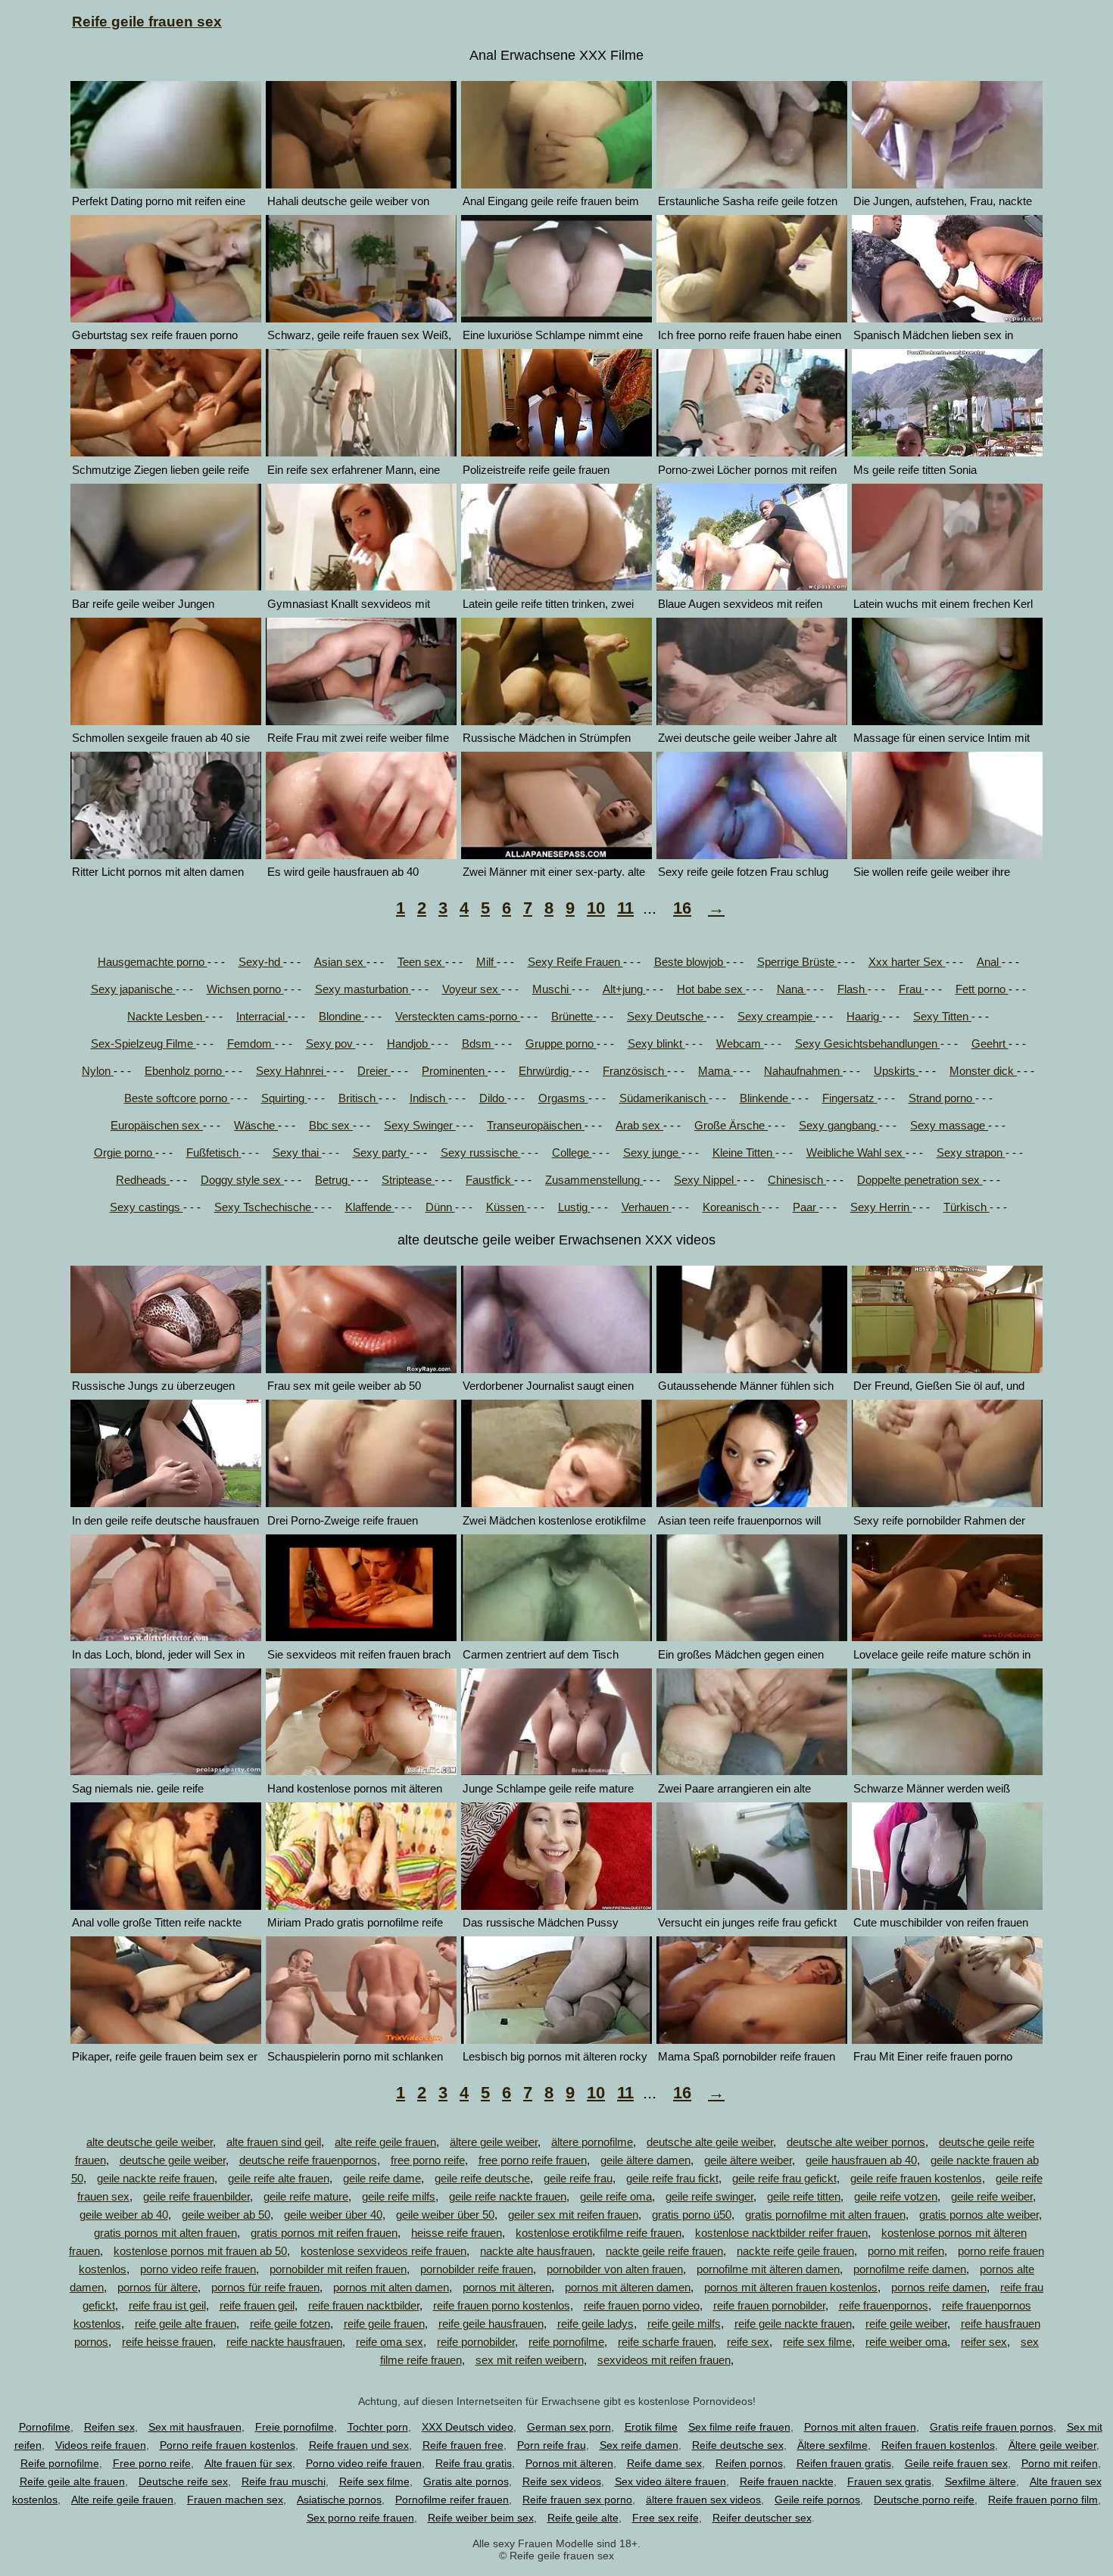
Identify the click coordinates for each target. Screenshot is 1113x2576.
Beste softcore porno (177, 1098)
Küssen (507, 1207)
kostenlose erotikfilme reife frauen (599, 2233)
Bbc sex (331, 1125)
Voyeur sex (472, 989)
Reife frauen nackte (787, 2481)
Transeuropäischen (536, 1125)
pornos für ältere (157, 2287)
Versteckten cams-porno (458, 1016)
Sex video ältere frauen (670, 2481)
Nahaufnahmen (803, 1071)
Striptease (408, 1180)
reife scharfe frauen (666, 2342)
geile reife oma (616, 2196)
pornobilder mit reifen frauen (338, 2269)
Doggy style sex (242, 1180)
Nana (792, 989)
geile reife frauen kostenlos (916, 2178)
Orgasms (563, 1098)
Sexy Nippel (705, 1180)
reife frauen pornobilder (769, 2305)
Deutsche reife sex (183, 2481)
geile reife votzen (896, 2196)
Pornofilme (45, 2427)
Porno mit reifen (1060, 2463)
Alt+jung (624, 989)
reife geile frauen (384, 2324)
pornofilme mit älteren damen (768, 2269)
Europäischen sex (157, 1125)
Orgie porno (125, 1153)
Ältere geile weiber (1052, 2445)
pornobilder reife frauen (477, 2269)
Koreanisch (732, 1207)
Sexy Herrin (881, 1207)
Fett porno (982, 989)
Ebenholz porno (185, 1071)
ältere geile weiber (494, 2142)
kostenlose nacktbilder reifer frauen (781, 2233)
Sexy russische (481, 1153)
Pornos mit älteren (569, 2463)
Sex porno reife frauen (360, 2518)
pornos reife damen (939, 2287)
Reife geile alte (583, 2518)
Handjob (409, 1043)
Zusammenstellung (594, 1180)
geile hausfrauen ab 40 (861, 2160)
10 (596, 908)
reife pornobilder (476, 2342)
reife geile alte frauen (185, 2324)
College (572, 1153)
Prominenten (455, 1071)
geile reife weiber (992, 2196)
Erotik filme (651, 2427)
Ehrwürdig (545, 1071)
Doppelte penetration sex (920, 1180)
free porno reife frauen (533, 2160)
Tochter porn (378, 2427)
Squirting (284, 1098)
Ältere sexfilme (832, 2445)
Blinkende (765, 1098)
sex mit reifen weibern (530, 2360)
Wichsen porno (245, 989)
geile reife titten (804, 2196)
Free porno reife (152, 2463)
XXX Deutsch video (468, 2427)
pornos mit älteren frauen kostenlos (791, 2287)
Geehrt (990, 1043)
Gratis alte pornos (466, 2481)
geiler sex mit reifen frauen (573, 2215)
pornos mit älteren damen (628, 2287)
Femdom (251, 1043)
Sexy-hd (261, 962)
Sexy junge (652, 1153)
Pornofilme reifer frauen (452, 2500)
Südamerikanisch (664, 1098)
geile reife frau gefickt (784, 2178)
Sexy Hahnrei (291, 1071)
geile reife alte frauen (279, 2178)
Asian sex (340, 962)
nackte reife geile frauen (795, 2251)
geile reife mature (306, 2196)
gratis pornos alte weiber (979, 2215)
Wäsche (256, 1125)
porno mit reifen (906, 2251)
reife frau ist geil (167, 2305)
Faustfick (490, 1180)
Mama (715, 1071)
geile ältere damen (645, 2160)
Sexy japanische (133, 989)
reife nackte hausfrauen (284, 2342)
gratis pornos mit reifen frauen (324, 2233)
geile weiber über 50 (445, 2215)
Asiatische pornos (339, 2500)
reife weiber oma (906, 2342)
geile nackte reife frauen (156, 2178)
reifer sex (984, 2342)
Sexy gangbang (839, 1125)
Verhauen (647, 1207)
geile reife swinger (709, 2196)
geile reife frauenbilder (196, 2196)
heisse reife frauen (457, 2233)
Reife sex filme (374, 2481)
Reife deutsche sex (738, 2445)
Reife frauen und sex (359, 2445)
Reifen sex (109, 2427)
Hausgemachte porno (153, 962)
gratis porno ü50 (692, 2215)
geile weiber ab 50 (226, 2215)
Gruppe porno (561, 1043)
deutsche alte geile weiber (710, 2142)
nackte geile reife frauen (664, 2251)
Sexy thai (297, 1153)
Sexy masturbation (363, 989)
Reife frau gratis (474, 2463)
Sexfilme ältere (980, 2481)
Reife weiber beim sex (481, 2518)
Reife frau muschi (284, 2481)
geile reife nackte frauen (508, 2196)
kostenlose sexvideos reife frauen (383, 2251)
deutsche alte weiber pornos (856, 2142)
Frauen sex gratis (889, 2481)
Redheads (143, 1180)
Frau (912, 989)
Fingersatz (850, 1098)
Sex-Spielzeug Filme (143, 1043)
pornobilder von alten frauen (615, 2269)
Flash (853, 989)
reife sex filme (817, 2342)
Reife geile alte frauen (72, 2481)
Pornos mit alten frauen (860, 2427)
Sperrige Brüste (797, 962)
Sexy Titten (942, 1016)
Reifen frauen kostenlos (938, 2445)
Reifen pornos (749, 2463)
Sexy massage (949, 1125)
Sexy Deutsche (667, 1016)
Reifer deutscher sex (762, 2518)
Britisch (359, 1098)
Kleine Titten (744, 1153)
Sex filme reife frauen (739, 2427)
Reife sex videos (562, 2481)
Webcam (740, 1043)
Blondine (341, 1016)
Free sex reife (666, 2518)
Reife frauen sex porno (577, 2500)
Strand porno (942, 1098)
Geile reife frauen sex (956, 2463)
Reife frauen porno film (1043, 2500)
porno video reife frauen (198, 2269)
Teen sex (421, 962)
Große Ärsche (731, 1125)
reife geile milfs (684, 2324)
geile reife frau (578, 2178)
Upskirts (896, 1071)
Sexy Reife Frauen (575, 962)
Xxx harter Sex (907, 962)
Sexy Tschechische (264, 1207)
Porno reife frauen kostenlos (228, 2445)
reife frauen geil (257, 2305)
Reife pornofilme (60, 2463)
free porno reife (428, 2160)
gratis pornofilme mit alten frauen (825, 2215)
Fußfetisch (214, 1153)
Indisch (429, 1098)
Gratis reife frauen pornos (991, 2427)
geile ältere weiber (748, 2160)
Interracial (262, 1016)
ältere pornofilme (592, 2142)
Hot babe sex (711, 989)
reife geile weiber (906, 2324)
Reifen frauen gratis (844, 2463)
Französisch (635, 1071)
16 (682, 908)
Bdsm (478, 1043)
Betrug (333, 1180)
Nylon (98, 1071)
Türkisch (966, 1207)
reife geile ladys (595, 2324)
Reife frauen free (463, 2445)
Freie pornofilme (295, 2427)
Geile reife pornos (817, 2500)
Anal (989, 962)
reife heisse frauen (167, 2342)
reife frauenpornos (884, 2305)
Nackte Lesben (166, 1016)
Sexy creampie (776, 1016)
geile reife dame (382, 2178)
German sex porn (569, 2427)
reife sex (748, 2342)
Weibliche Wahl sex (856, 1153)
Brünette (574, 1016)
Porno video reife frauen (364, 2463)
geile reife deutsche (482, 2178)
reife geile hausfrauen (491, 2324)
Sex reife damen (639, 2445)
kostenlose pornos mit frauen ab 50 (200, 2251)
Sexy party (381, 1153)
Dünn (440, 1207)
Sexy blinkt (656, 1043)
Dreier (374, 1071)
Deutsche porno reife (924, 2500)
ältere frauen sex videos (703, 2500)
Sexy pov (331, 1043)
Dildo (493, 1098)
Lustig (574, 1207)
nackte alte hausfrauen (536, 2251)
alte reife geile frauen (385, 2142)
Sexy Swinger (420, 1125)
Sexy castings (147, 1207)
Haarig (864, 1016)
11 (625, 908)
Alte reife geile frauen (122, 2500)
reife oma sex (390, 2342)
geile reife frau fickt (672, 2178)
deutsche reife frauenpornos (308, 2160)
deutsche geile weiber (173, 2160)
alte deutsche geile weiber (150, 2142)
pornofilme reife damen (910, 2269)
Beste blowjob (690, 962)
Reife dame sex (664, 2463)
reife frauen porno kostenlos (502, 2305)
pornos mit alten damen (391, 2287)
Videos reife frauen (101, 2445)
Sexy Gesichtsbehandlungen (868, 1043)
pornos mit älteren (507, 2287)
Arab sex (639, 1125)
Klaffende (370, 1207)
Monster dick (983, 1071)
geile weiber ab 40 (124, 2215)
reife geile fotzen (290, 2324)
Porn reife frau (552, 2445)
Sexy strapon (971, 1153)
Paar (806, 1207)
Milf (486, 962)
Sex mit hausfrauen (195, 2427)
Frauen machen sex (235, 2500)
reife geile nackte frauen (793, 2324)
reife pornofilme (566, 2342)
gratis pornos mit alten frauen (165, 2233)
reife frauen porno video (642, 2305)
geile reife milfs (399, 2196)
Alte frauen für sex (248, 2463)
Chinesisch (797, 1180)
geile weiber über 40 (333, 2215)
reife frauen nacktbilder (364, 2305)
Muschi (552, 989)
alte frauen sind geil (274, 2142)
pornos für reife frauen (265, 2287)
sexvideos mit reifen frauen (664, 2360)
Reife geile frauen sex (147, 22)
